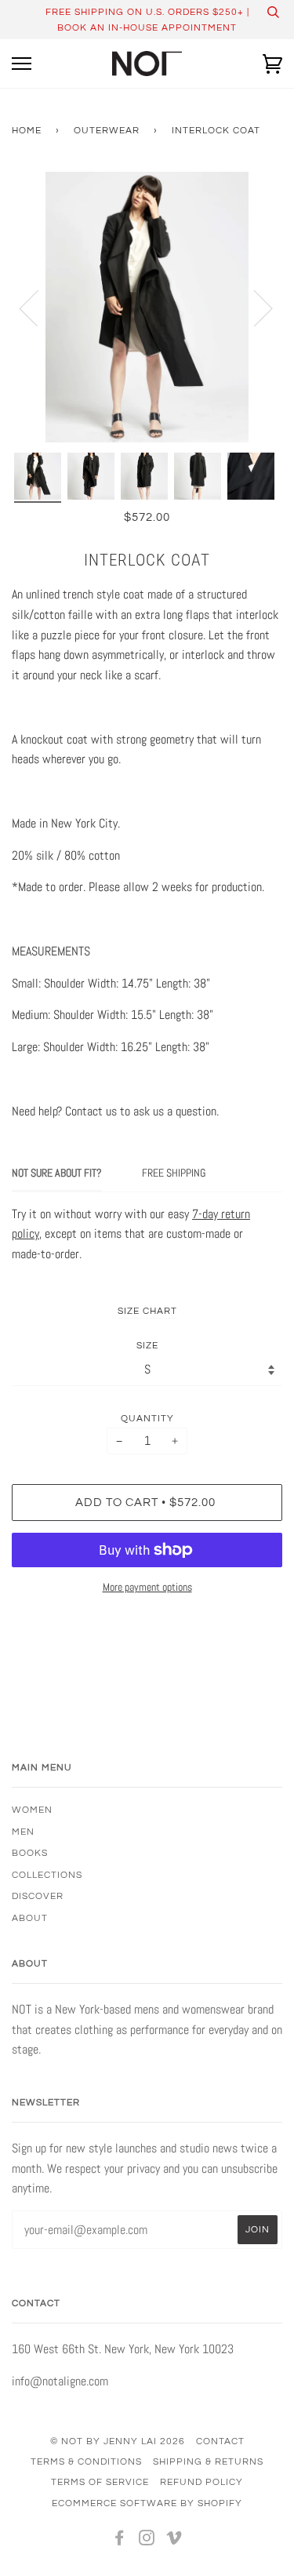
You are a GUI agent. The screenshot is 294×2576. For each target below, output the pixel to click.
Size (147, 1345)
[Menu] (22, 64)
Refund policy (201, 2482)
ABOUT (30, 1918)
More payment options (147, 1587)
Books (30, 1853)
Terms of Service (100, 2482)
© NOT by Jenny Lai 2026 (118, 2441)
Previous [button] (38, 307)
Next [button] (254, 307)
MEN (23, 1832)
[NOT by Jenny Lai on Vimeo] (174, 2541)
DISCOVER (38, 1896)
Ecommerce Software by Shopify (147, 2503)
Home (27, 130)
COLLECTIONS (47, 1875)
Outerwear (107, 130)
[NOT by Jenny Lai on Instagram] (147, 2541)
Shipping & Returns (208, 2461)
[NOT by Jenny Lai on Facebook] (120, 2541)
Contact (220, 2441)
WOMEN (32, 1810)
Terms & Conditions (86, 2461)
